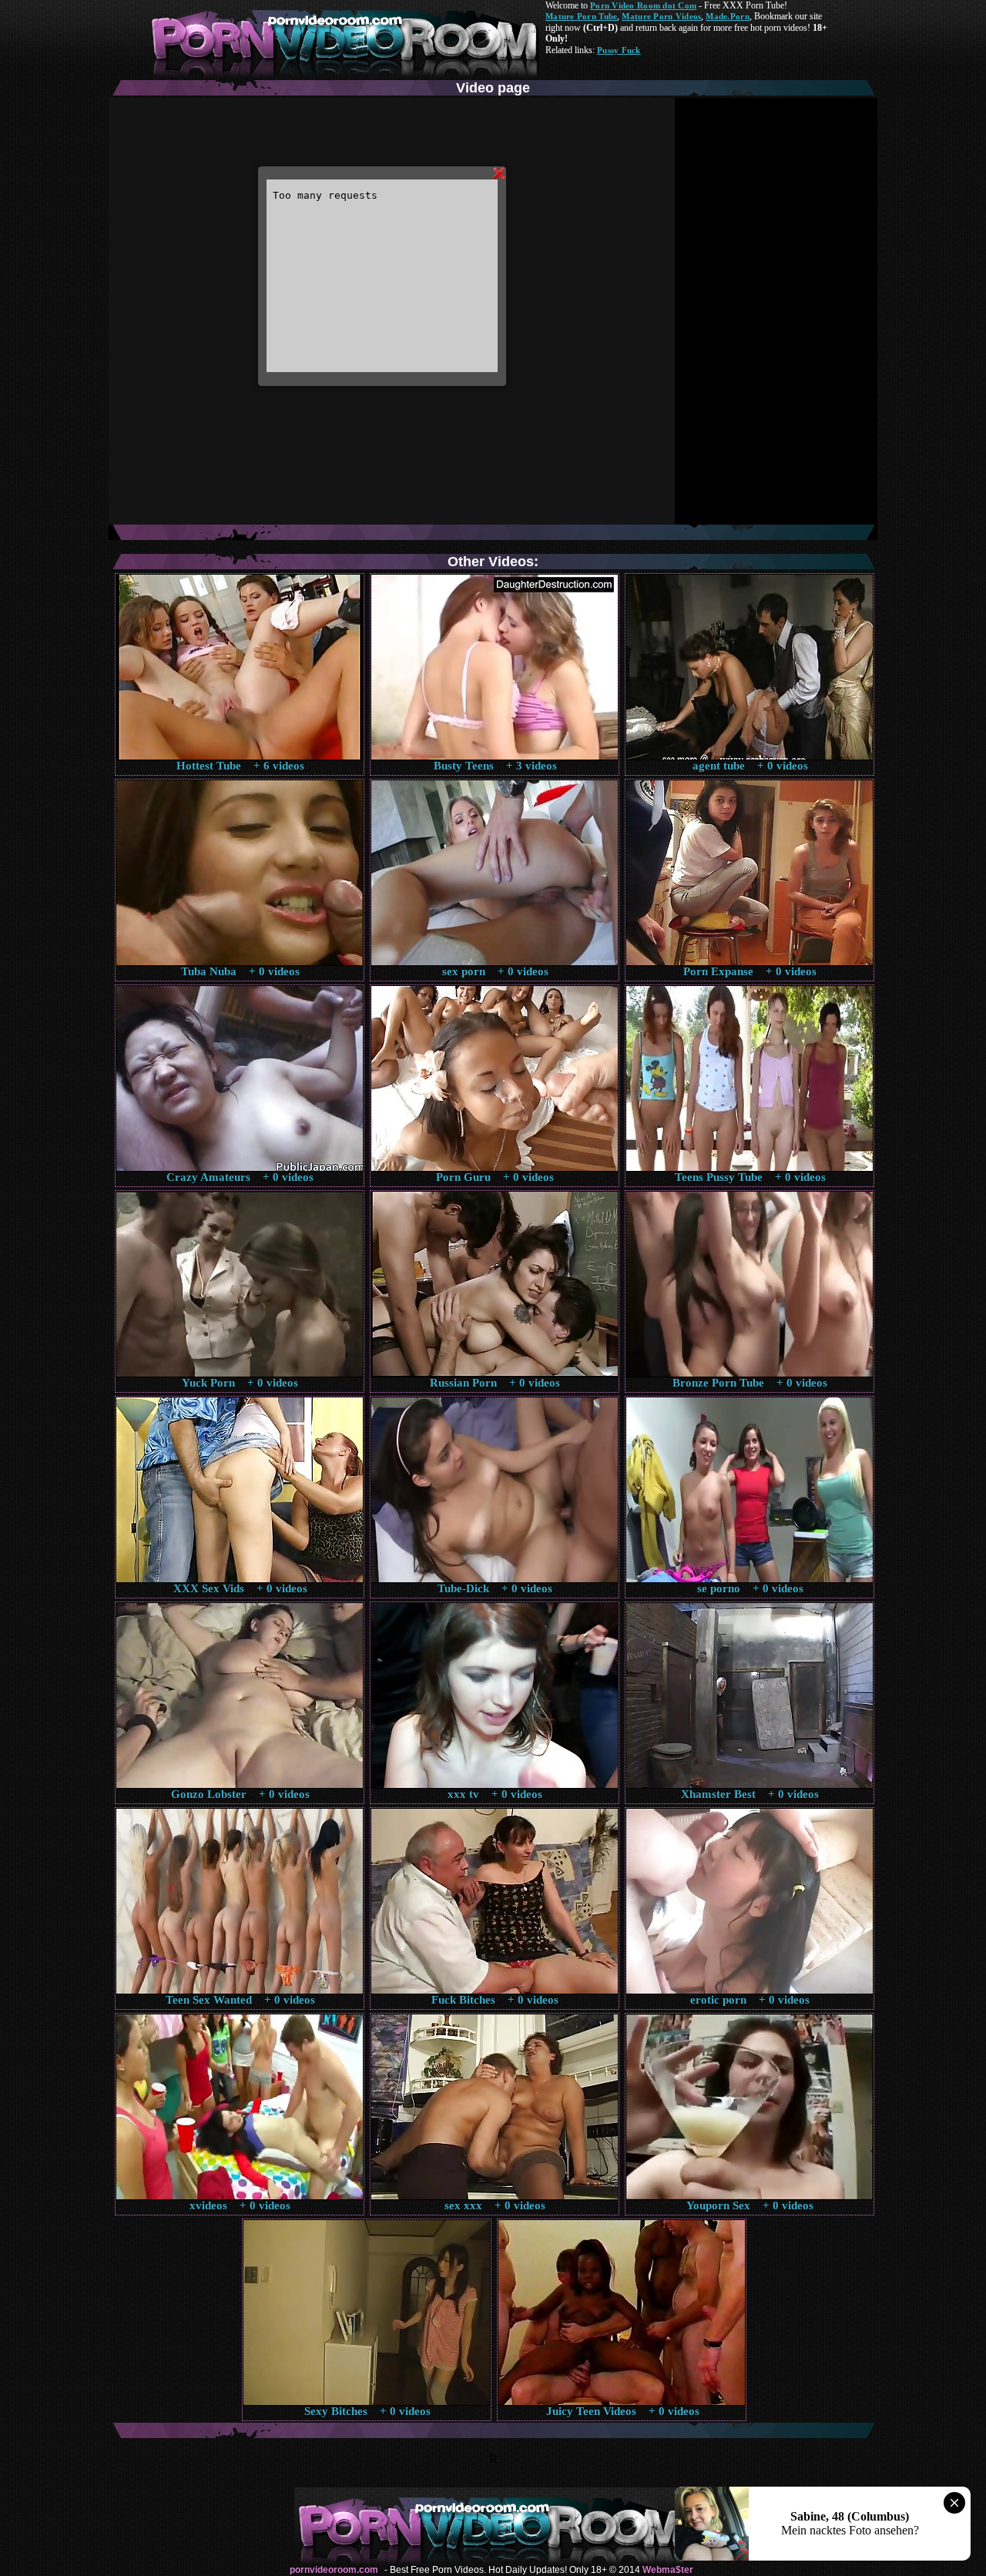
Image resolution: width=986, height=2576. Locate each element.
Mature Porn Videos (661, 16)
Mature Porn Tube (581, 16)
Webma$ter (668, 2570)
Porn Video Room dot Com (643, 5)
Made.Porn (727, 16)
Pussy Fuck (619, 50)
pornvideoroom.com (334, 2570)
